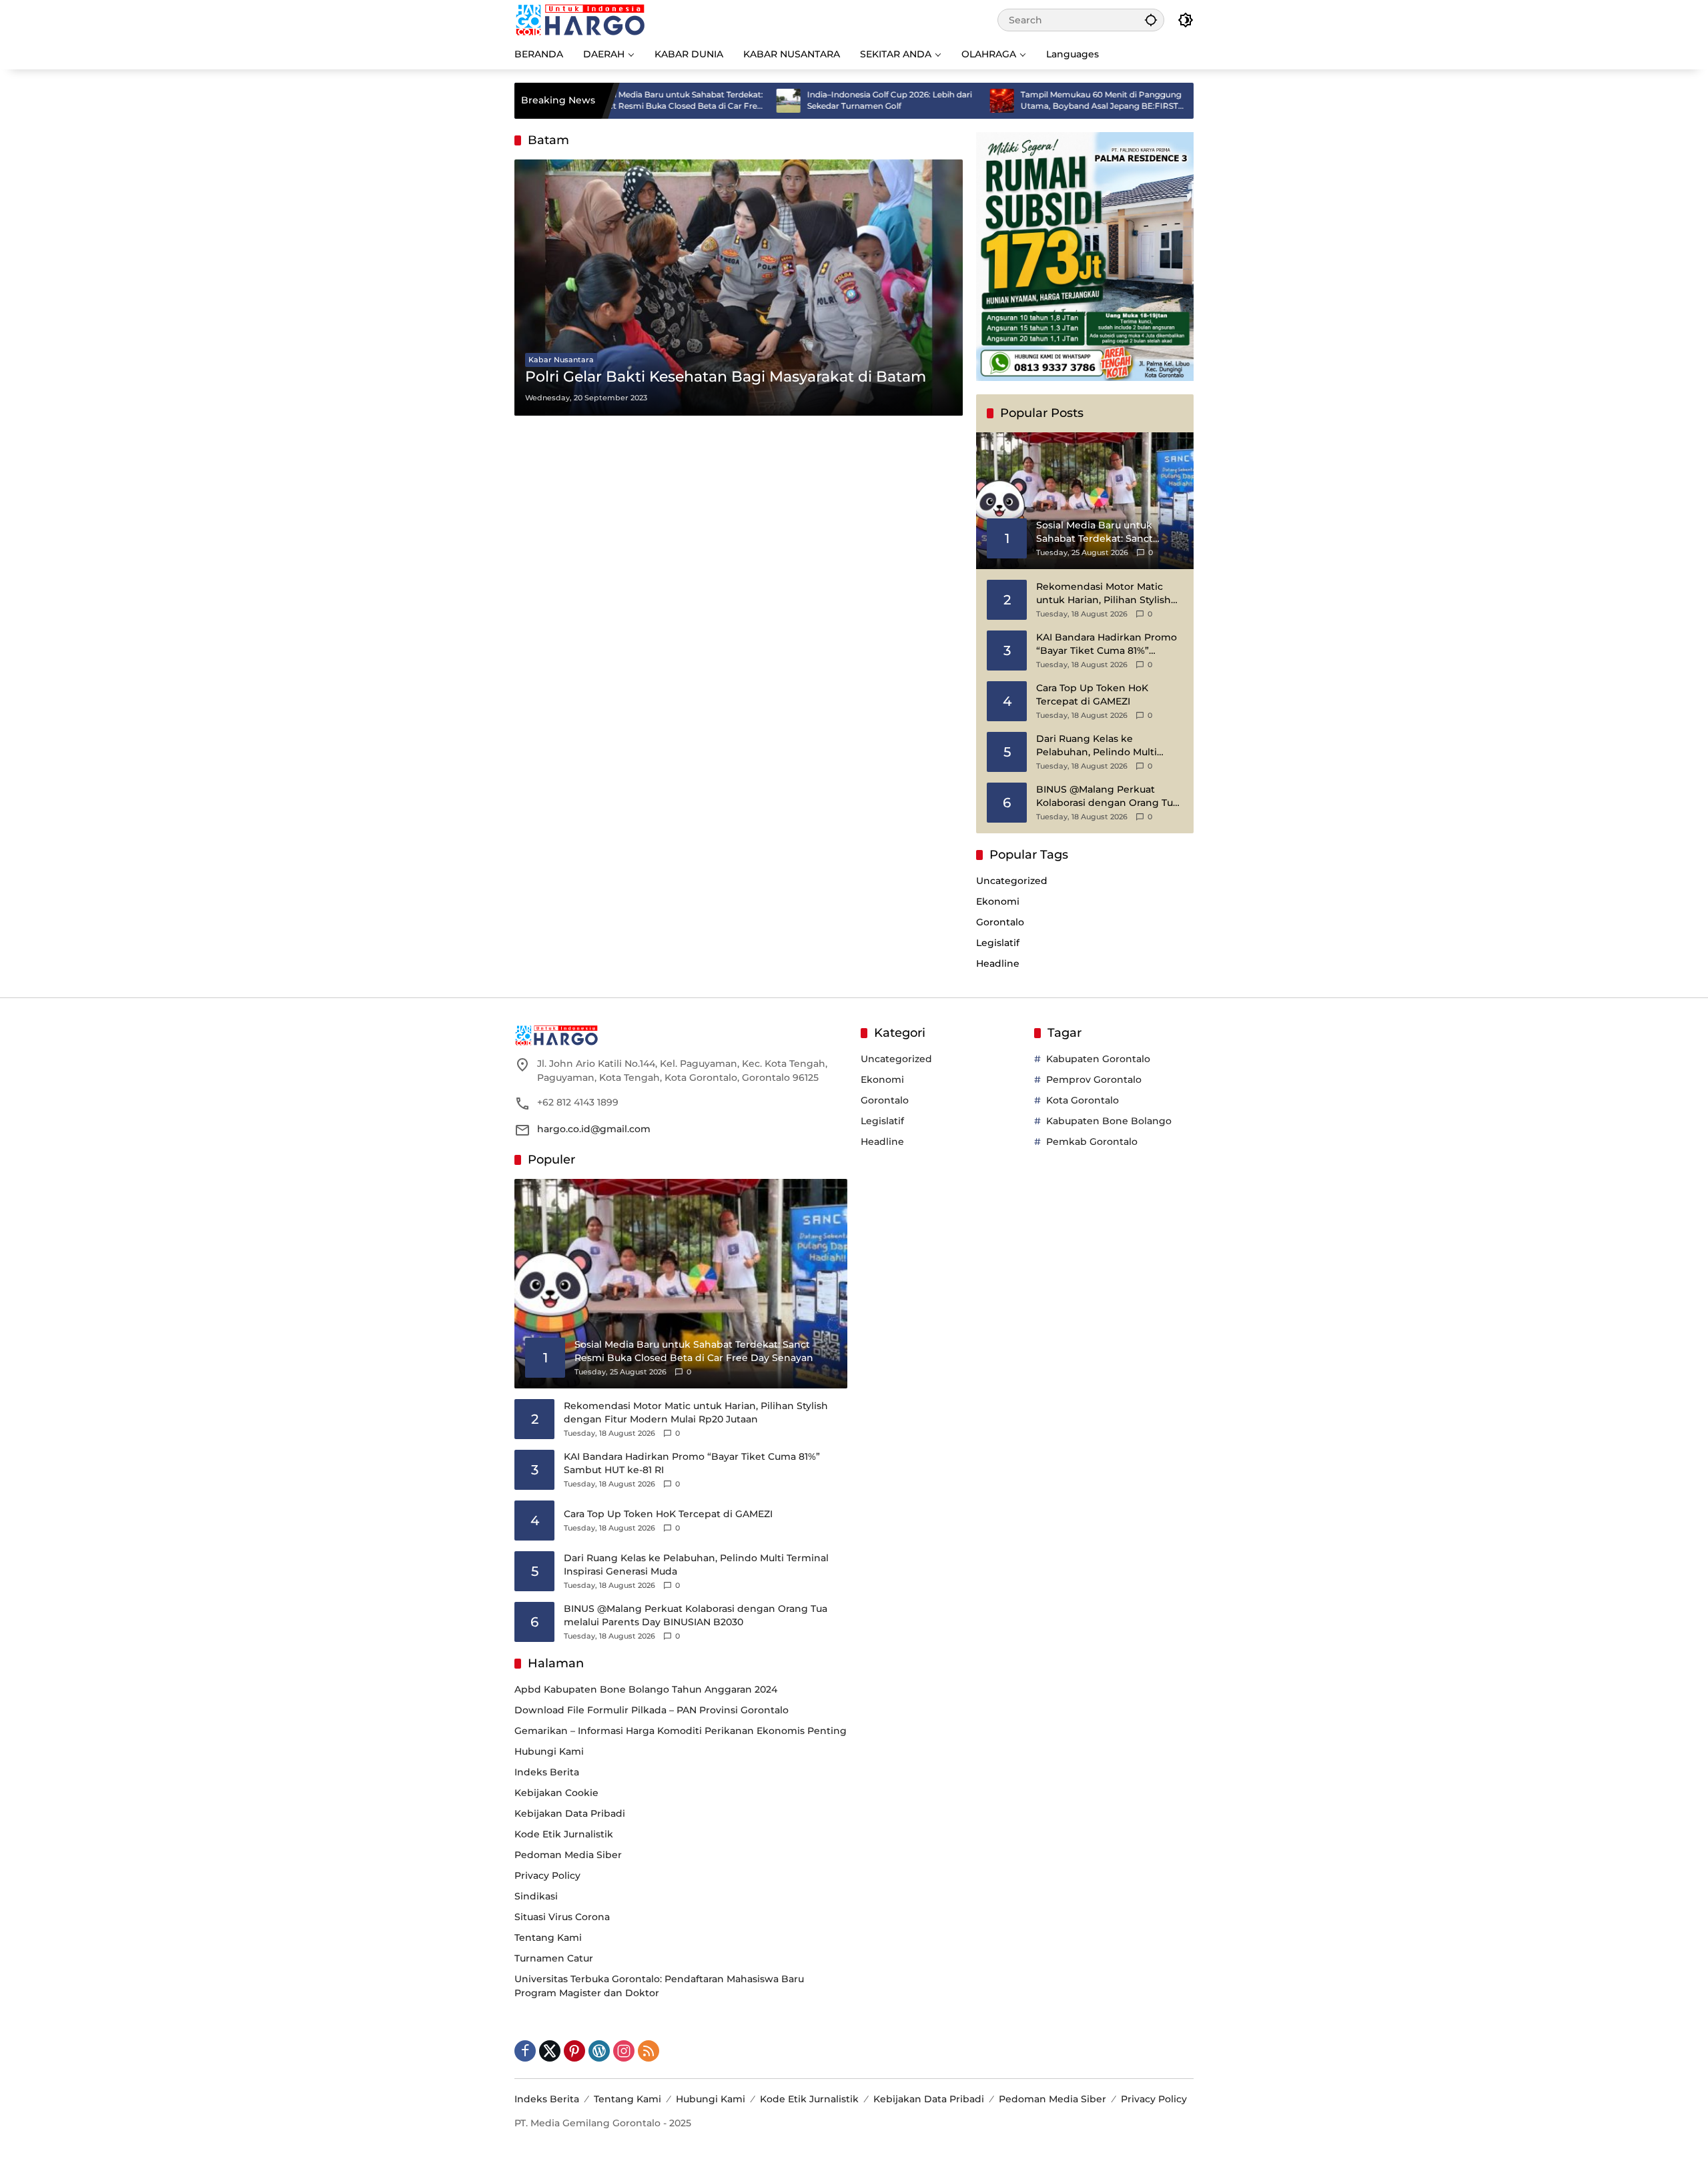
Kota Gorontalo (1083, 1100)
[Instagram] (624, 2051)
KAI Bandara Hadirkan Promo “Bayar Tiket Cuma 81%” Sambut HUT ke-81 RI (1107, 644)
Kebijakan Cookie (556, 1793)
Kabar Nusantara (561, 360)
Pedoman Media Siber (568, 1855)
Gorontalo (1000, 922)
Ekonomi (998, 901)
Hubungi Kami (549, 1751)
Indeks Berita (547, 1772)
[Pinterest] (574, 2051)
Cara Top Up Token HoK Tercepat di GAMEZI (1092, 695)
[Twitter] (550, 2051)
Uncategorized (1012, 881)
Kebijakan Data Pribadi (570, 1813)
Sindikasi (536, 1896)
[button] (1151, 20)
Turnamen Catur (554, 1958)
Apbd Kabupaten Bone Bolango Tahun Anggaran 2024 (646, 1689)
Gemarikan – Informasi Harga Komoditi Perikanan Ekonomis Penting (681, 1731)
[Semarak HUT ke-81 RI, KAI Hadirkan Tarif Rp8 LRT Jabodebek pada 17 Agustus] (1138, 101)
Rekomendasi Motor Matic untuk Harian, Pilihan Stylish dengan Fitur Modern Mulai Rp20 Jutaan (1104, 593)
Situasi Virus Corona (562, 1917)
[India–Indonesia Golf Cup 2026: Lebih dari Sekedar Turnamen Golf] (711, 101)
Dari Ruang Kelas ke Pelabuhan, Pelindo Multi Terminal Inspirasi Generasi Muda (1101, 746)
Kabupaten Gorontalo (1098, 1059)
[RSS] (649, 2051)
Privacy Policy (547, 1875)
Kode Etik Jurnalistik (564, 1834)
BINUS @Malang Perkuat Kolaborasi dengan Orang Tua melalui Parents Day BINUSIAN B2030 (1110, 796)
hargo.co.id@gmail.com (594, 1129)
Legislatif (998, 943)
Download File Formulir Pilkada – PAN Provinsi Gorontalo (652, 1710)
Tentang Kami (548, 1937)
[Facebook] (525, 2051)
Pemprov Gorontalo (1094, 1080)
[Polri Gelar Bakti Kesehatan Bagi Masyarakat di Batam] (739, 288)
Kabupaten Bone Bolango (1109, 1121)
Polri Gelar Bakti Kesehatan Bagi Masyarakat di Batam (726, 377)
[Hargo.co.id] (580, 19)
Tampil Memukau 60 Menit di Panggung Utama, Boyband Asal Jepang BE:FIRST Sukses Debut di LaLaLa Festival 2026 (1023, 101)
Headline (998, 963)
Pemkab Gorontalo (1092, 1142)
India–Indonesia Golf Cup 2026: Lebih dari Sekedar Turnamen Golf (812, 100)
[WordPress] (599, 2051)
